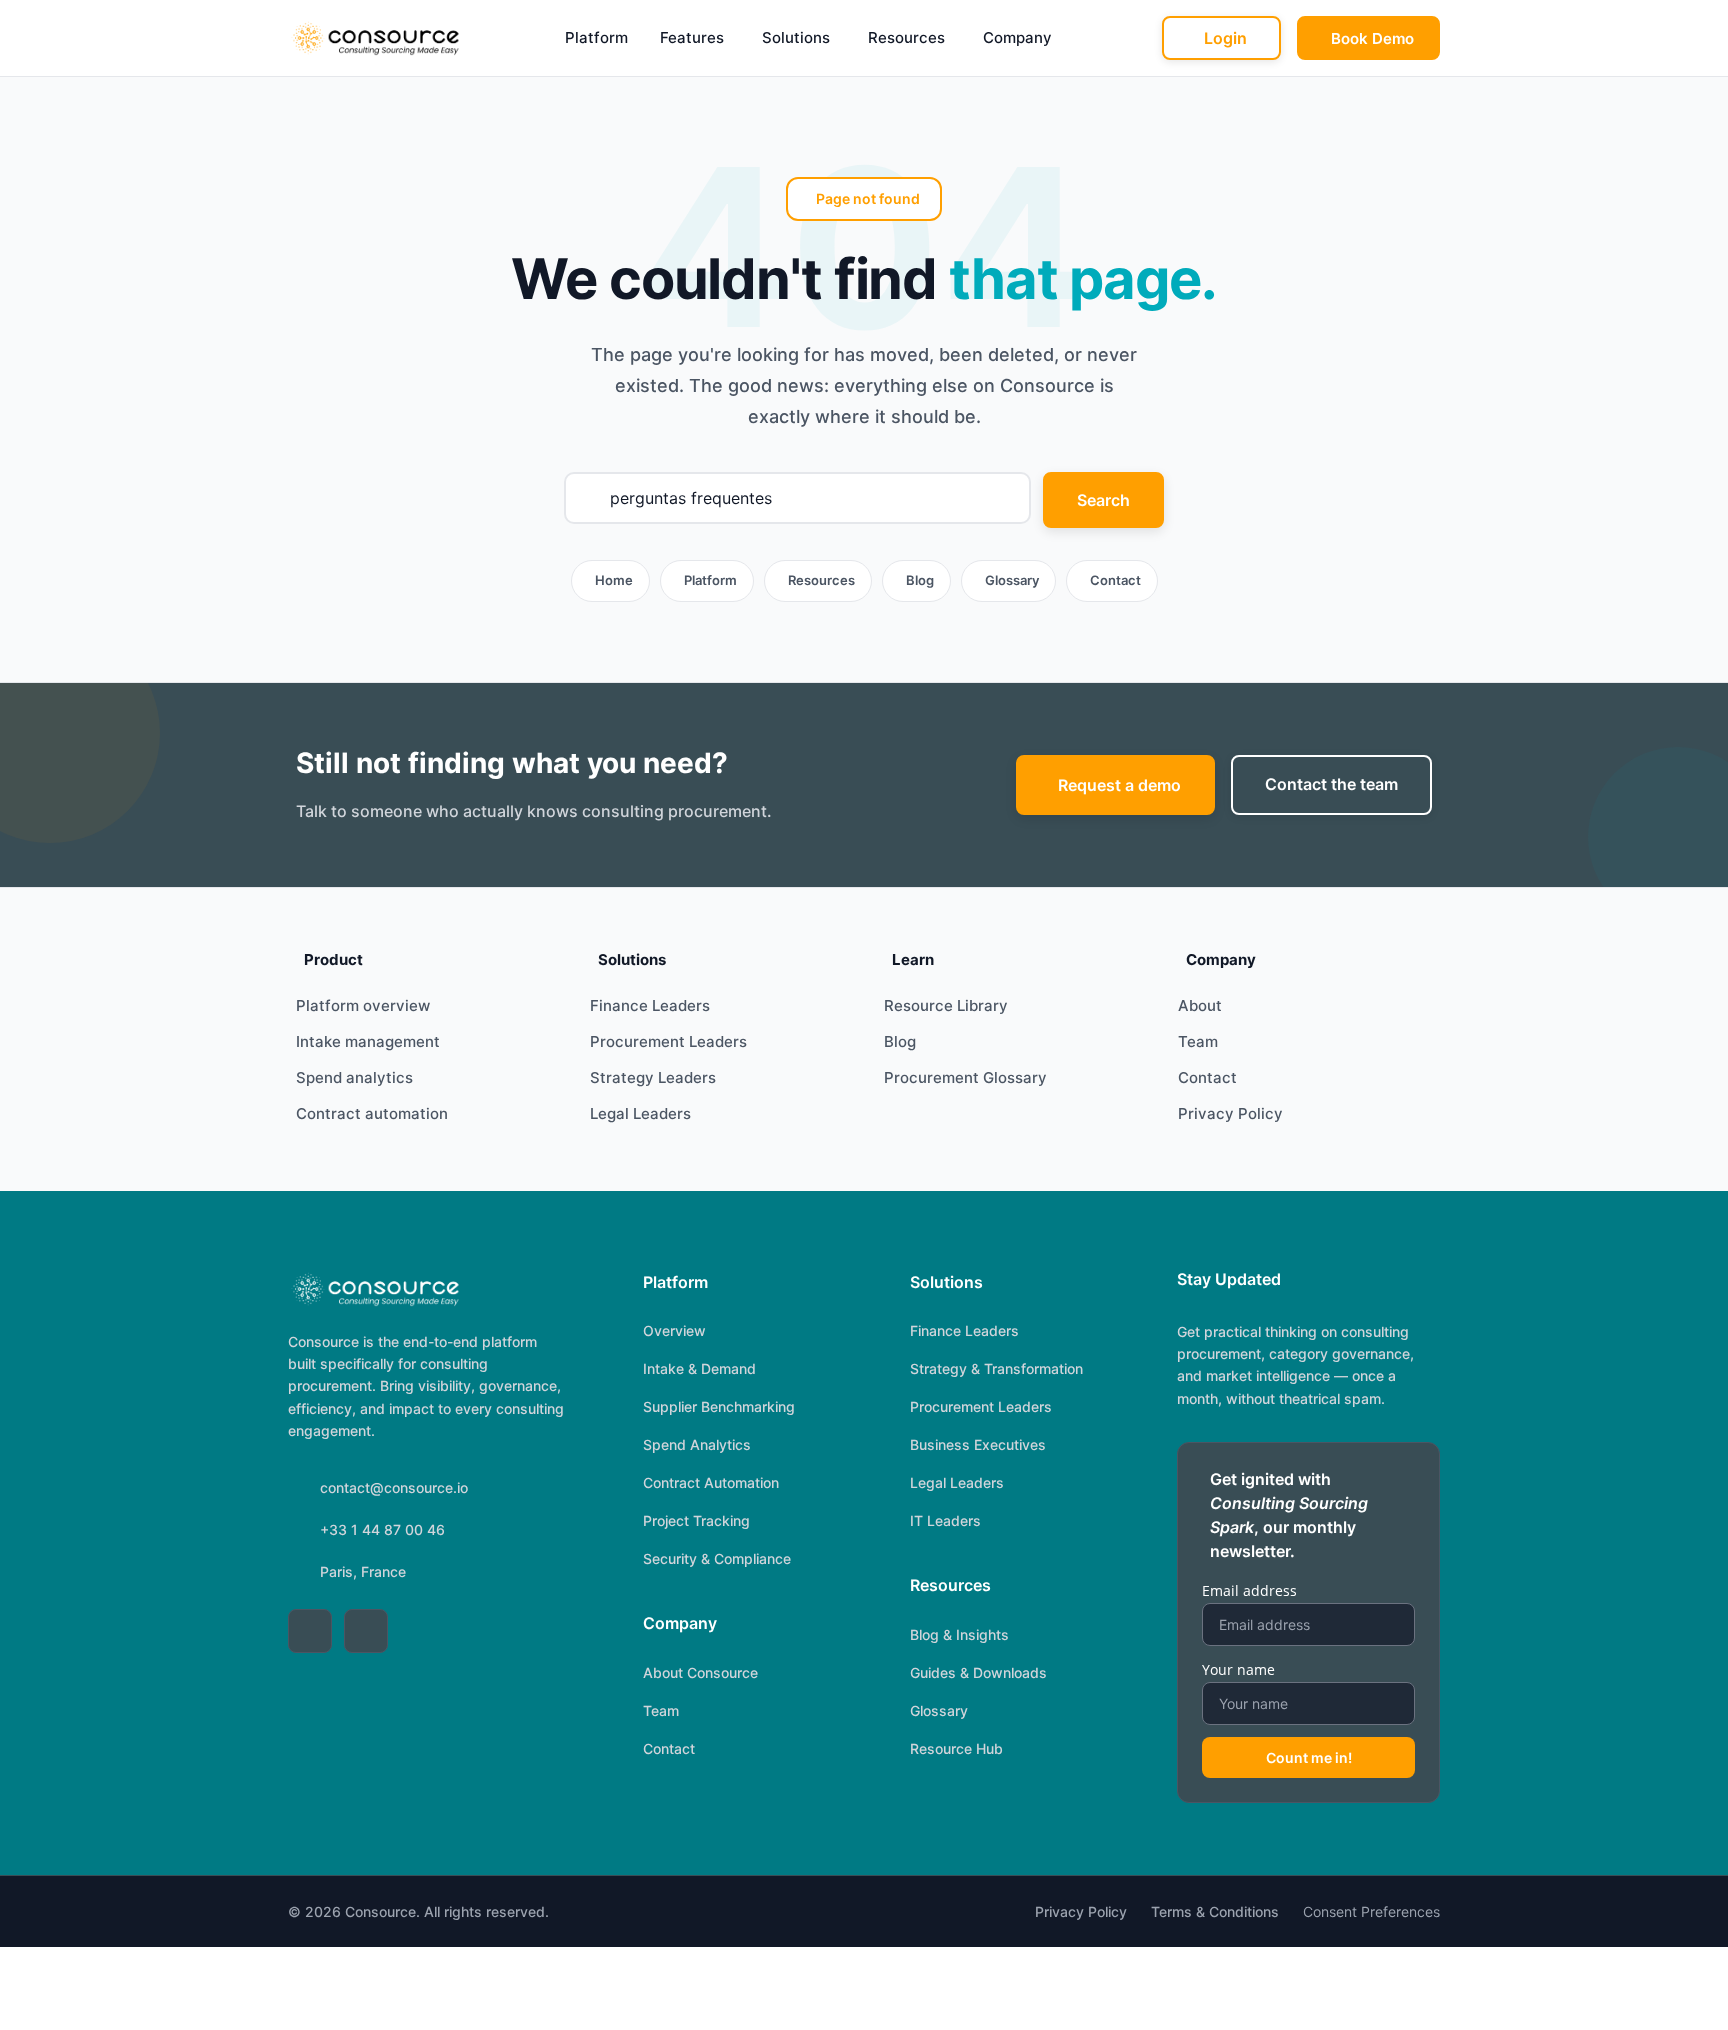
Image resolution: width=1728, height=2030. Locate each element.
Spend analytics (354, 1077)
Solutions (796, 37)
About (1200, 1005)
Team (1198, 1041)
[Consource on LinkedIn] (310, 1631)
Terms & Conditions (1215, 1911)
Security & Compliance (717, 1558)
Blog (920, 580)
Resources (906, 37)
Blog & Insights (959, 1634)
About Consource (700, 1672)
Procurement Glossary (965, 1077)
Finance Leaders (650, 1005)
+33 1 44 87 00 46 (382, 1529)
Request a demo (1119, 785)
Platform (596, 37)
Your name (1238, 1669)
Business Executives (978, 1444)
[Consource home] (374, 38)
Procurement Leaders (668, 1041)
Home (614, 580)
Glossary (1012, 580)
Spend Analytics (697, 1444)
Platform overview (363, 1005)
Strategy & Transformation (996, 1368)
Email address (1249, 1590)
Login (1225, 38)
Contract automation (372, 1113)
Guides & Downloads (978, 1672)
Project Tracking (696, 1520)
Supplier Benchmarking (719, 1406)
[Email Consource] (366, 1631)
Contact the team (1331, 784)
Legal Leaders (640, 1113)
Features (692, 37)
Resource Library (946, 1005)
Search (1103, 500)
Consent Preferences (1371, 1911)
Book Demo (1372, 38)
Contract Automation (711, 1482)
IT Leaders (945, 1520)
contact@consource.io (394, 1487)
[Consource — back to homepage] (374, 1289)
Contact (1115, 580)
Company (1017, 37)
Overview (674, 1330)
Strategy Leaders (653, 1077)
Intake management (368, 1041)
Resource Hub (956, 1748)
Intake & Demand (699, 1368)
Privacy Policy (1230, 1113)
